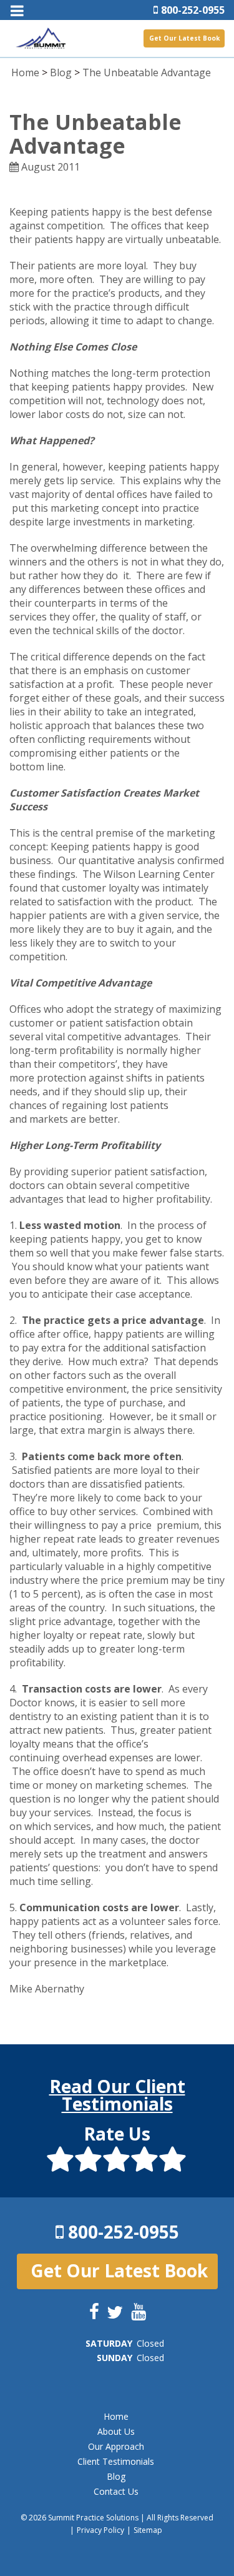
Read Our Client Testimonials (117, 2095)
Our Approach (116, 2446)
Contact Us (116, 2491)
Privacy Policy (100, 2530)
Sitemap (148, 2530)
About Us (116, 2431)
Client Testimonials (116, 2461)
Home (25, 72)
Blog (61, 72)
